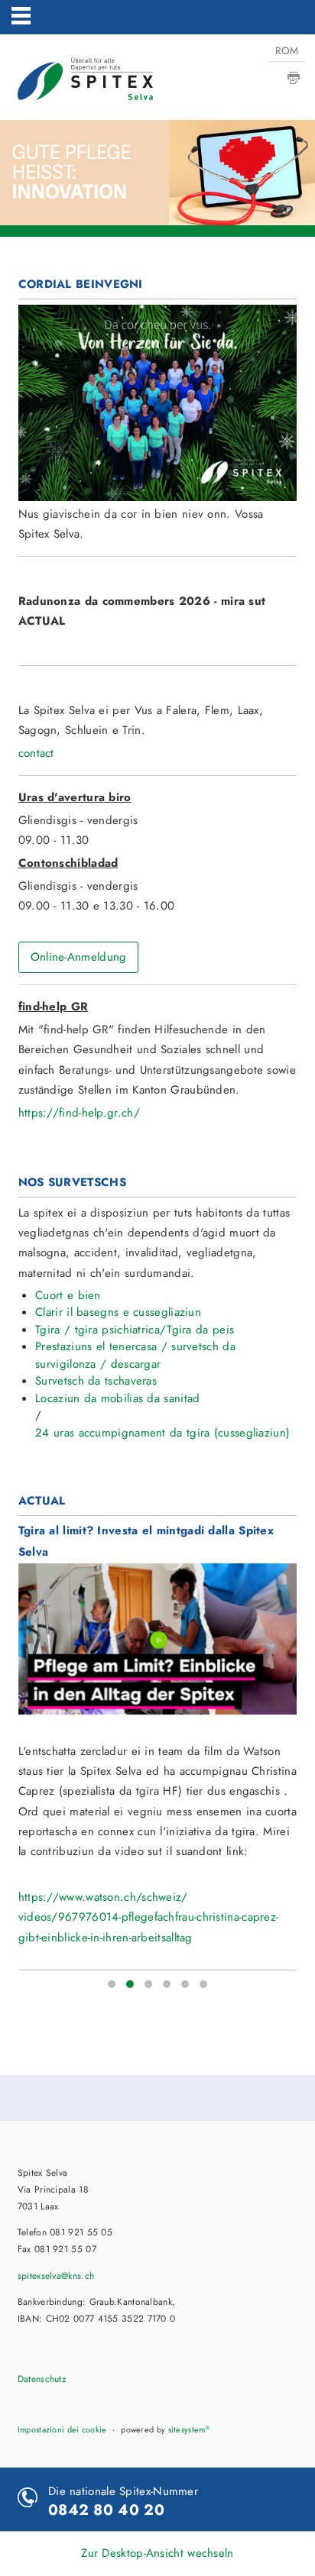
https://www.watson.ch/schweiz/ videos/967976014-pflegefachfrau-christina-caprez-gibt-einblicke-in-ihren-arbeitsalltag (149, 1917)
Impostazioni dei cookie (62, 2429)
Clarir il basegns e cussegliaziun (118, 1312)
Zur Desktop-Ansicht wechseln (157, 2553)
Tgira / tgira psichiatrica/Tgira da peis (135, 1330)
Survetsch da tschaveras (96, 1381)
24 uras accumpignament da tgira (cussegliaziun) (162, 1433)
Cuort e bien (68, 1295)
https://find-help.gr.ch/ (79, 1113)
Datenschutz (42, 2379)
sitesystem (189, 2429)
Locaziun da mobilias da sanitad (117, 1398)
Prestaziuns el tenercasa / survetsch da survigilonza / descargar (135, 1355)
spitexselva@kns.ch (56, 2276)
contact (36, 753)
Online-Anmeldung (79, 957)
